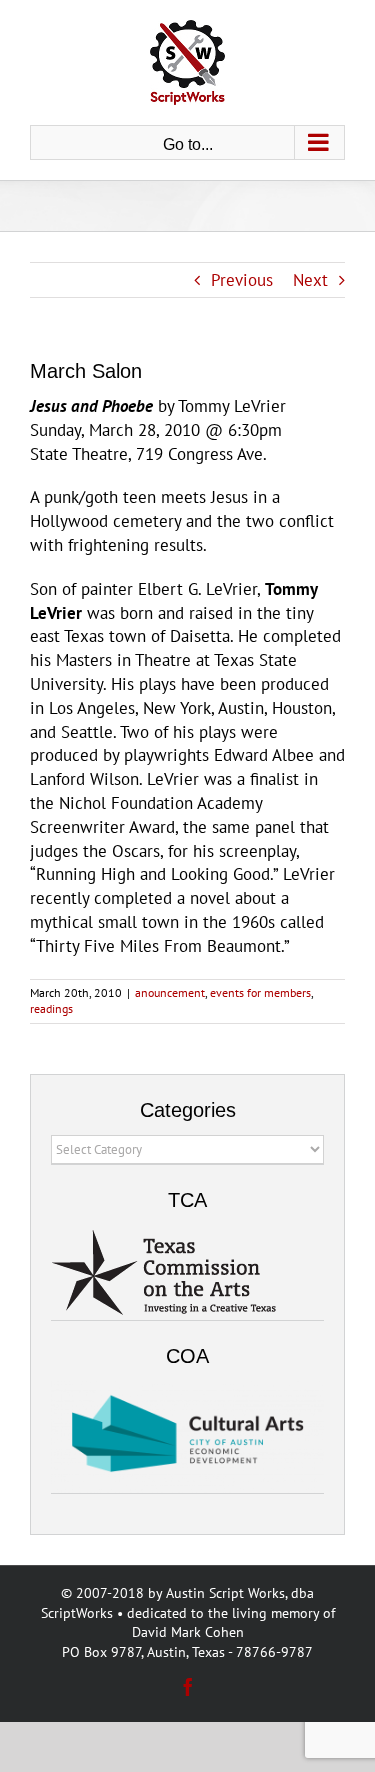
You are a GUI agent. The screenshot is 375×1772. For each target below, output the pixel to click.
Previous (242, 280)
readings (51, 1008)
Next (310, 280)
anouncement (170, 992)
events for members (260, 992)
